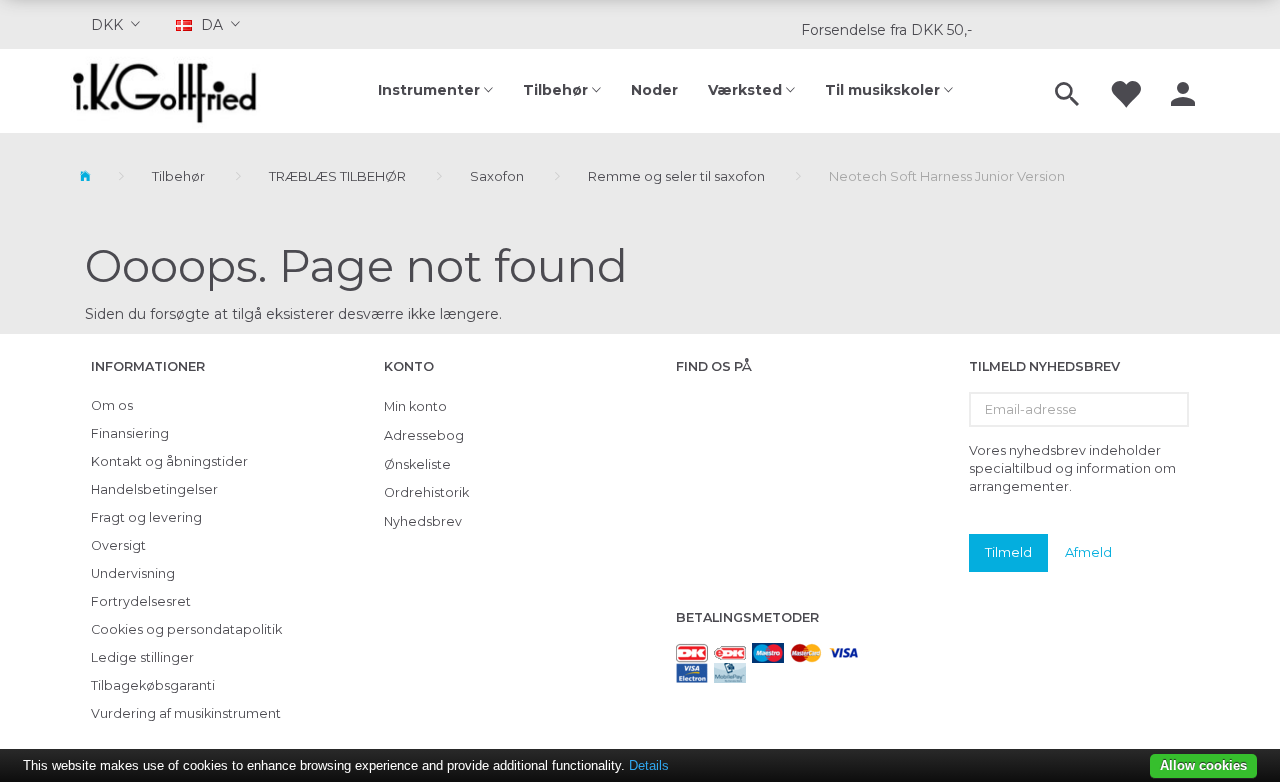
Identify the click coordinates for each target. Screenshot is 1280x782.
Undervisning (133, 573)
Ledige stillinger (142, 657)
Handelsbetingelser (154, 489)
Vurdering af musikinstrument (186, 713)
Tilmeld (1008, 552)
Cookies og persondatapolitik (186, 629)
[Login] (1183, 91)
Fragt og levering (146, 517)
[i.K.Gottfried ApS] (172, 91)
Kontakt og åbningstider (169, 461)
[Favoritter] (1125, 91)
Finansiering (130, 433)
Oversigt (118, 545)
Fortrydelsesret (141, 601)
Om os (112, 405)
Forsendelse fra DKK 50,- (886, 30)
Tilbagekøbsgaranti (153, 685)
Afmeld (1088, 552)
